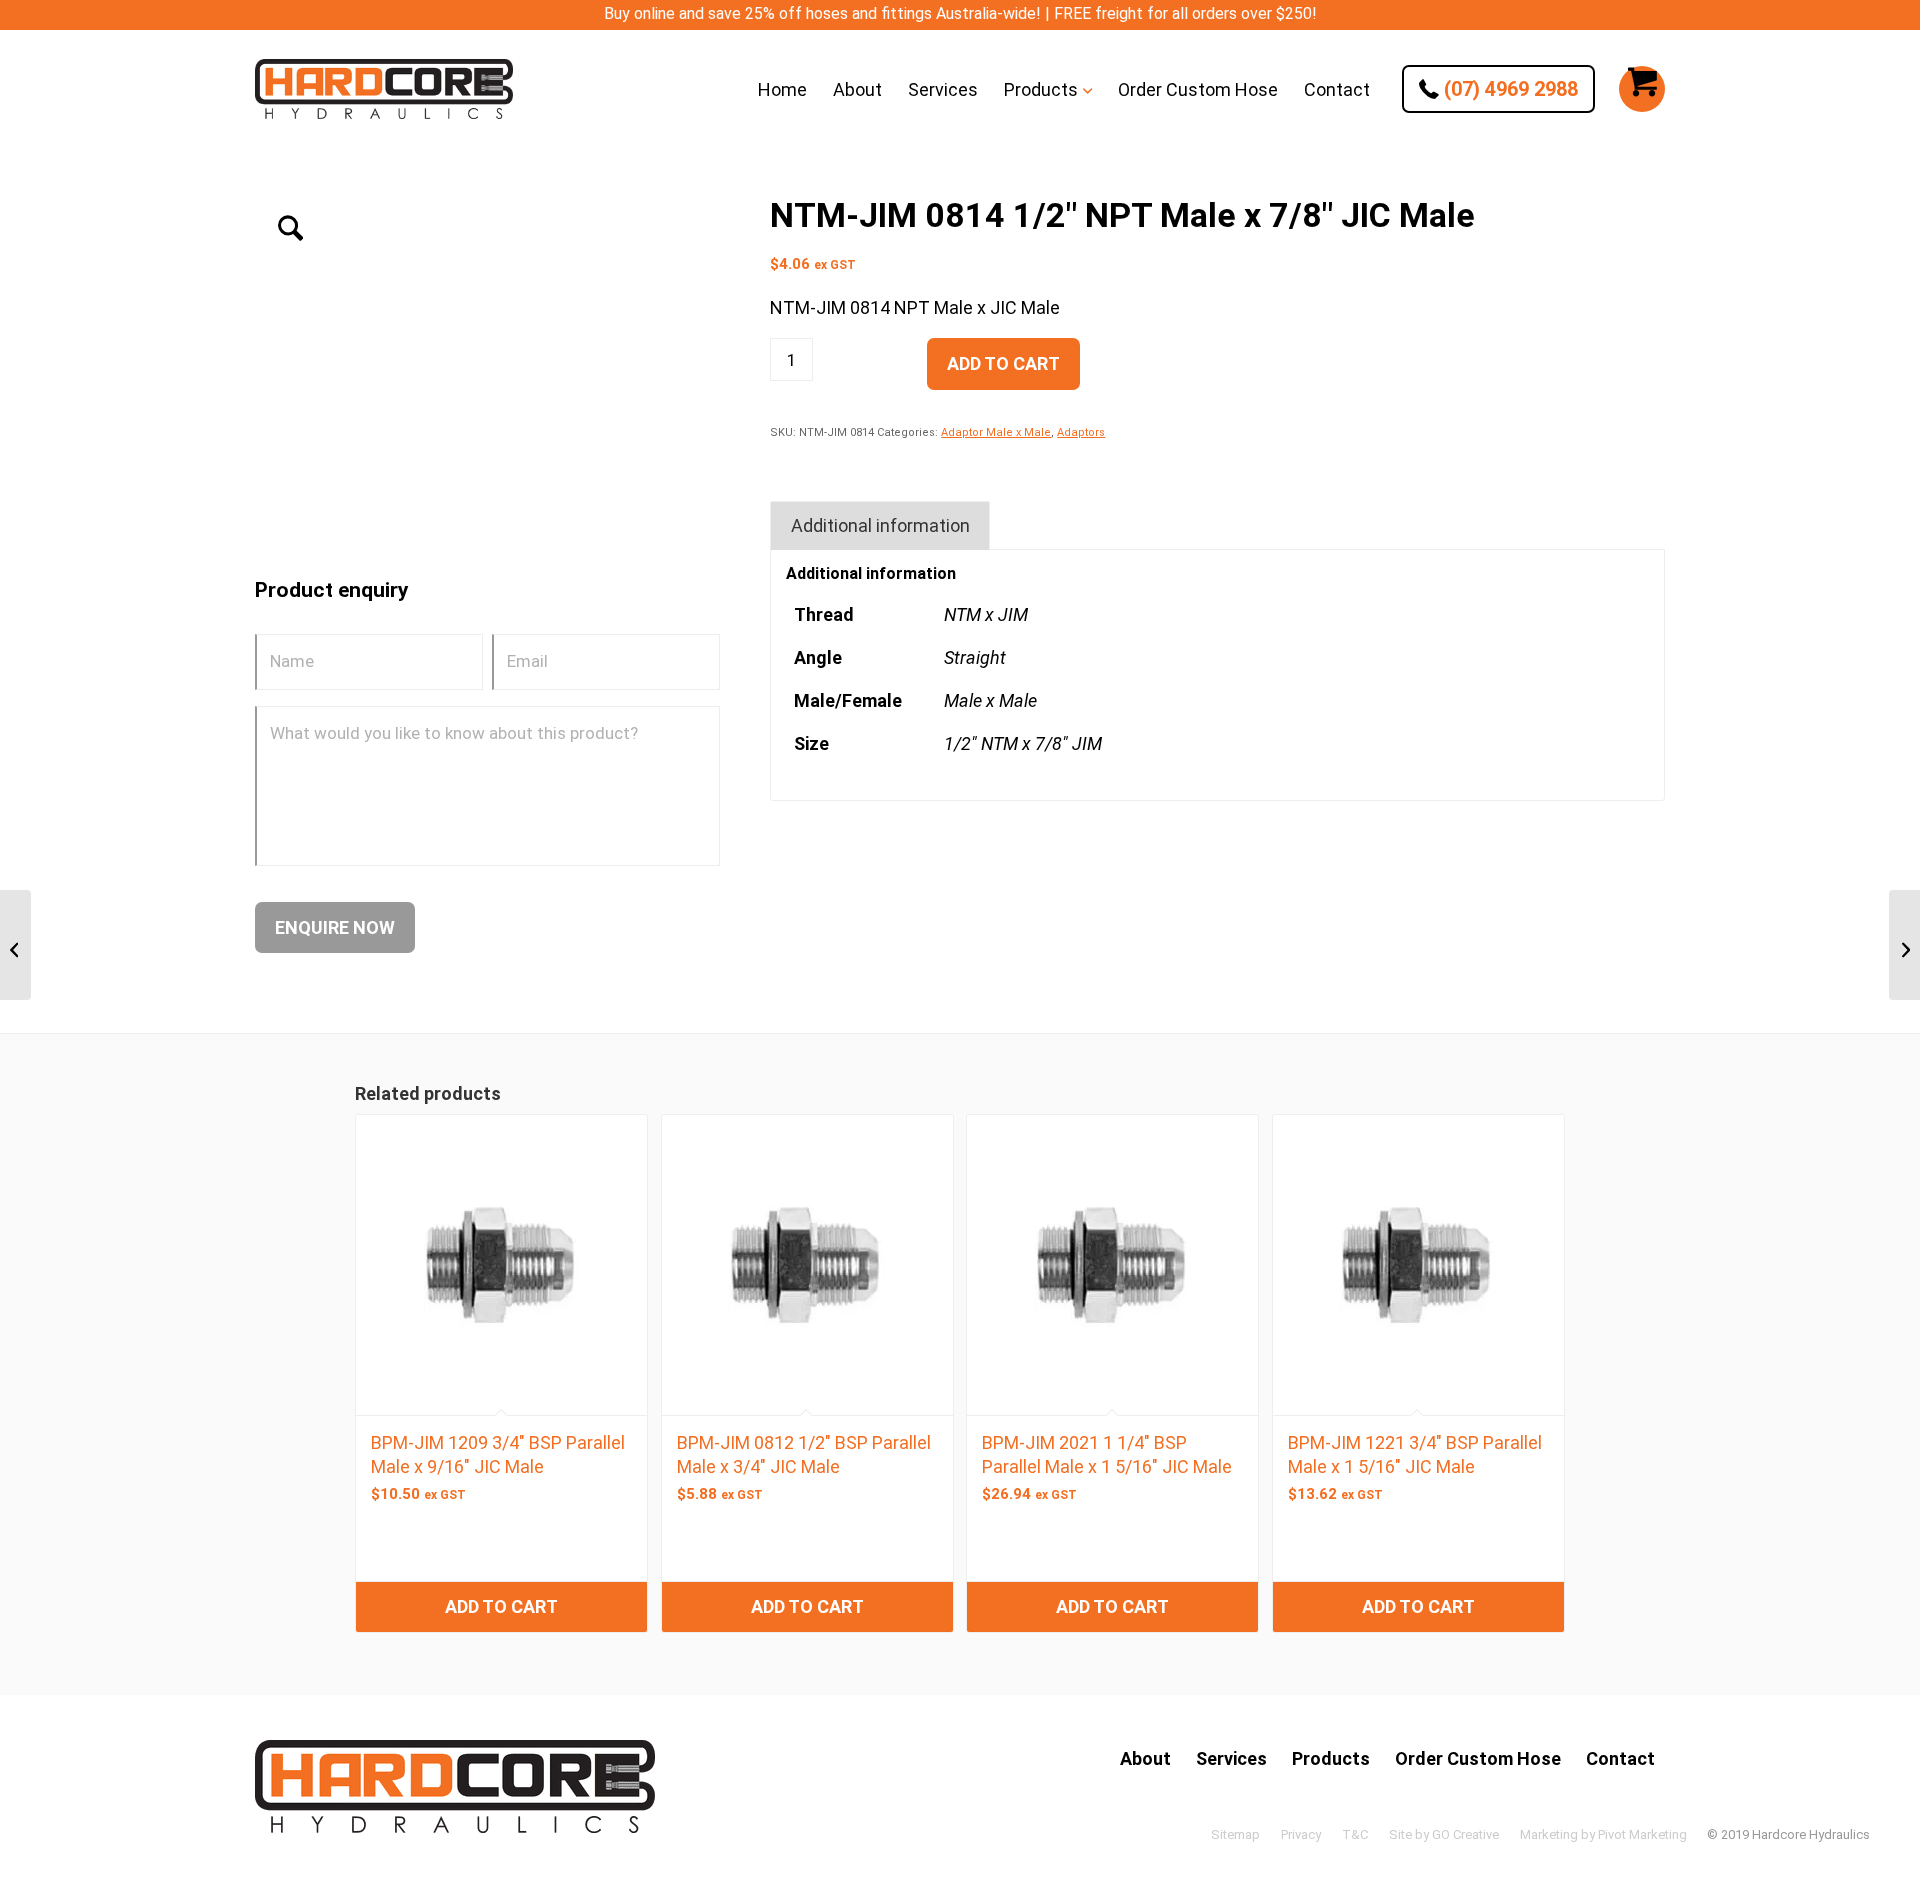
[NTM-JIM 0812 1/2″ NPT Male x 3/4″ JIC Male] (15, 945)
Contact (1620, 1758)
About (1145, 1758)
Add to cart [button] (501, 1606)
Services (1231, 1758)
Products (1331, 1758)
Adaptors (1081, 432)
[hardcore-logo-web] (384, 89)
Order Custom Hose (1478, 1758)
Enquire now (335, 927)
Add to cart (1003, 363)
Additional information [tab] (880, 525)
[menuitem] (782, 89)
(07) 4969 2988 (1508, 89)
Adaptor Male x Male (996, 432)
